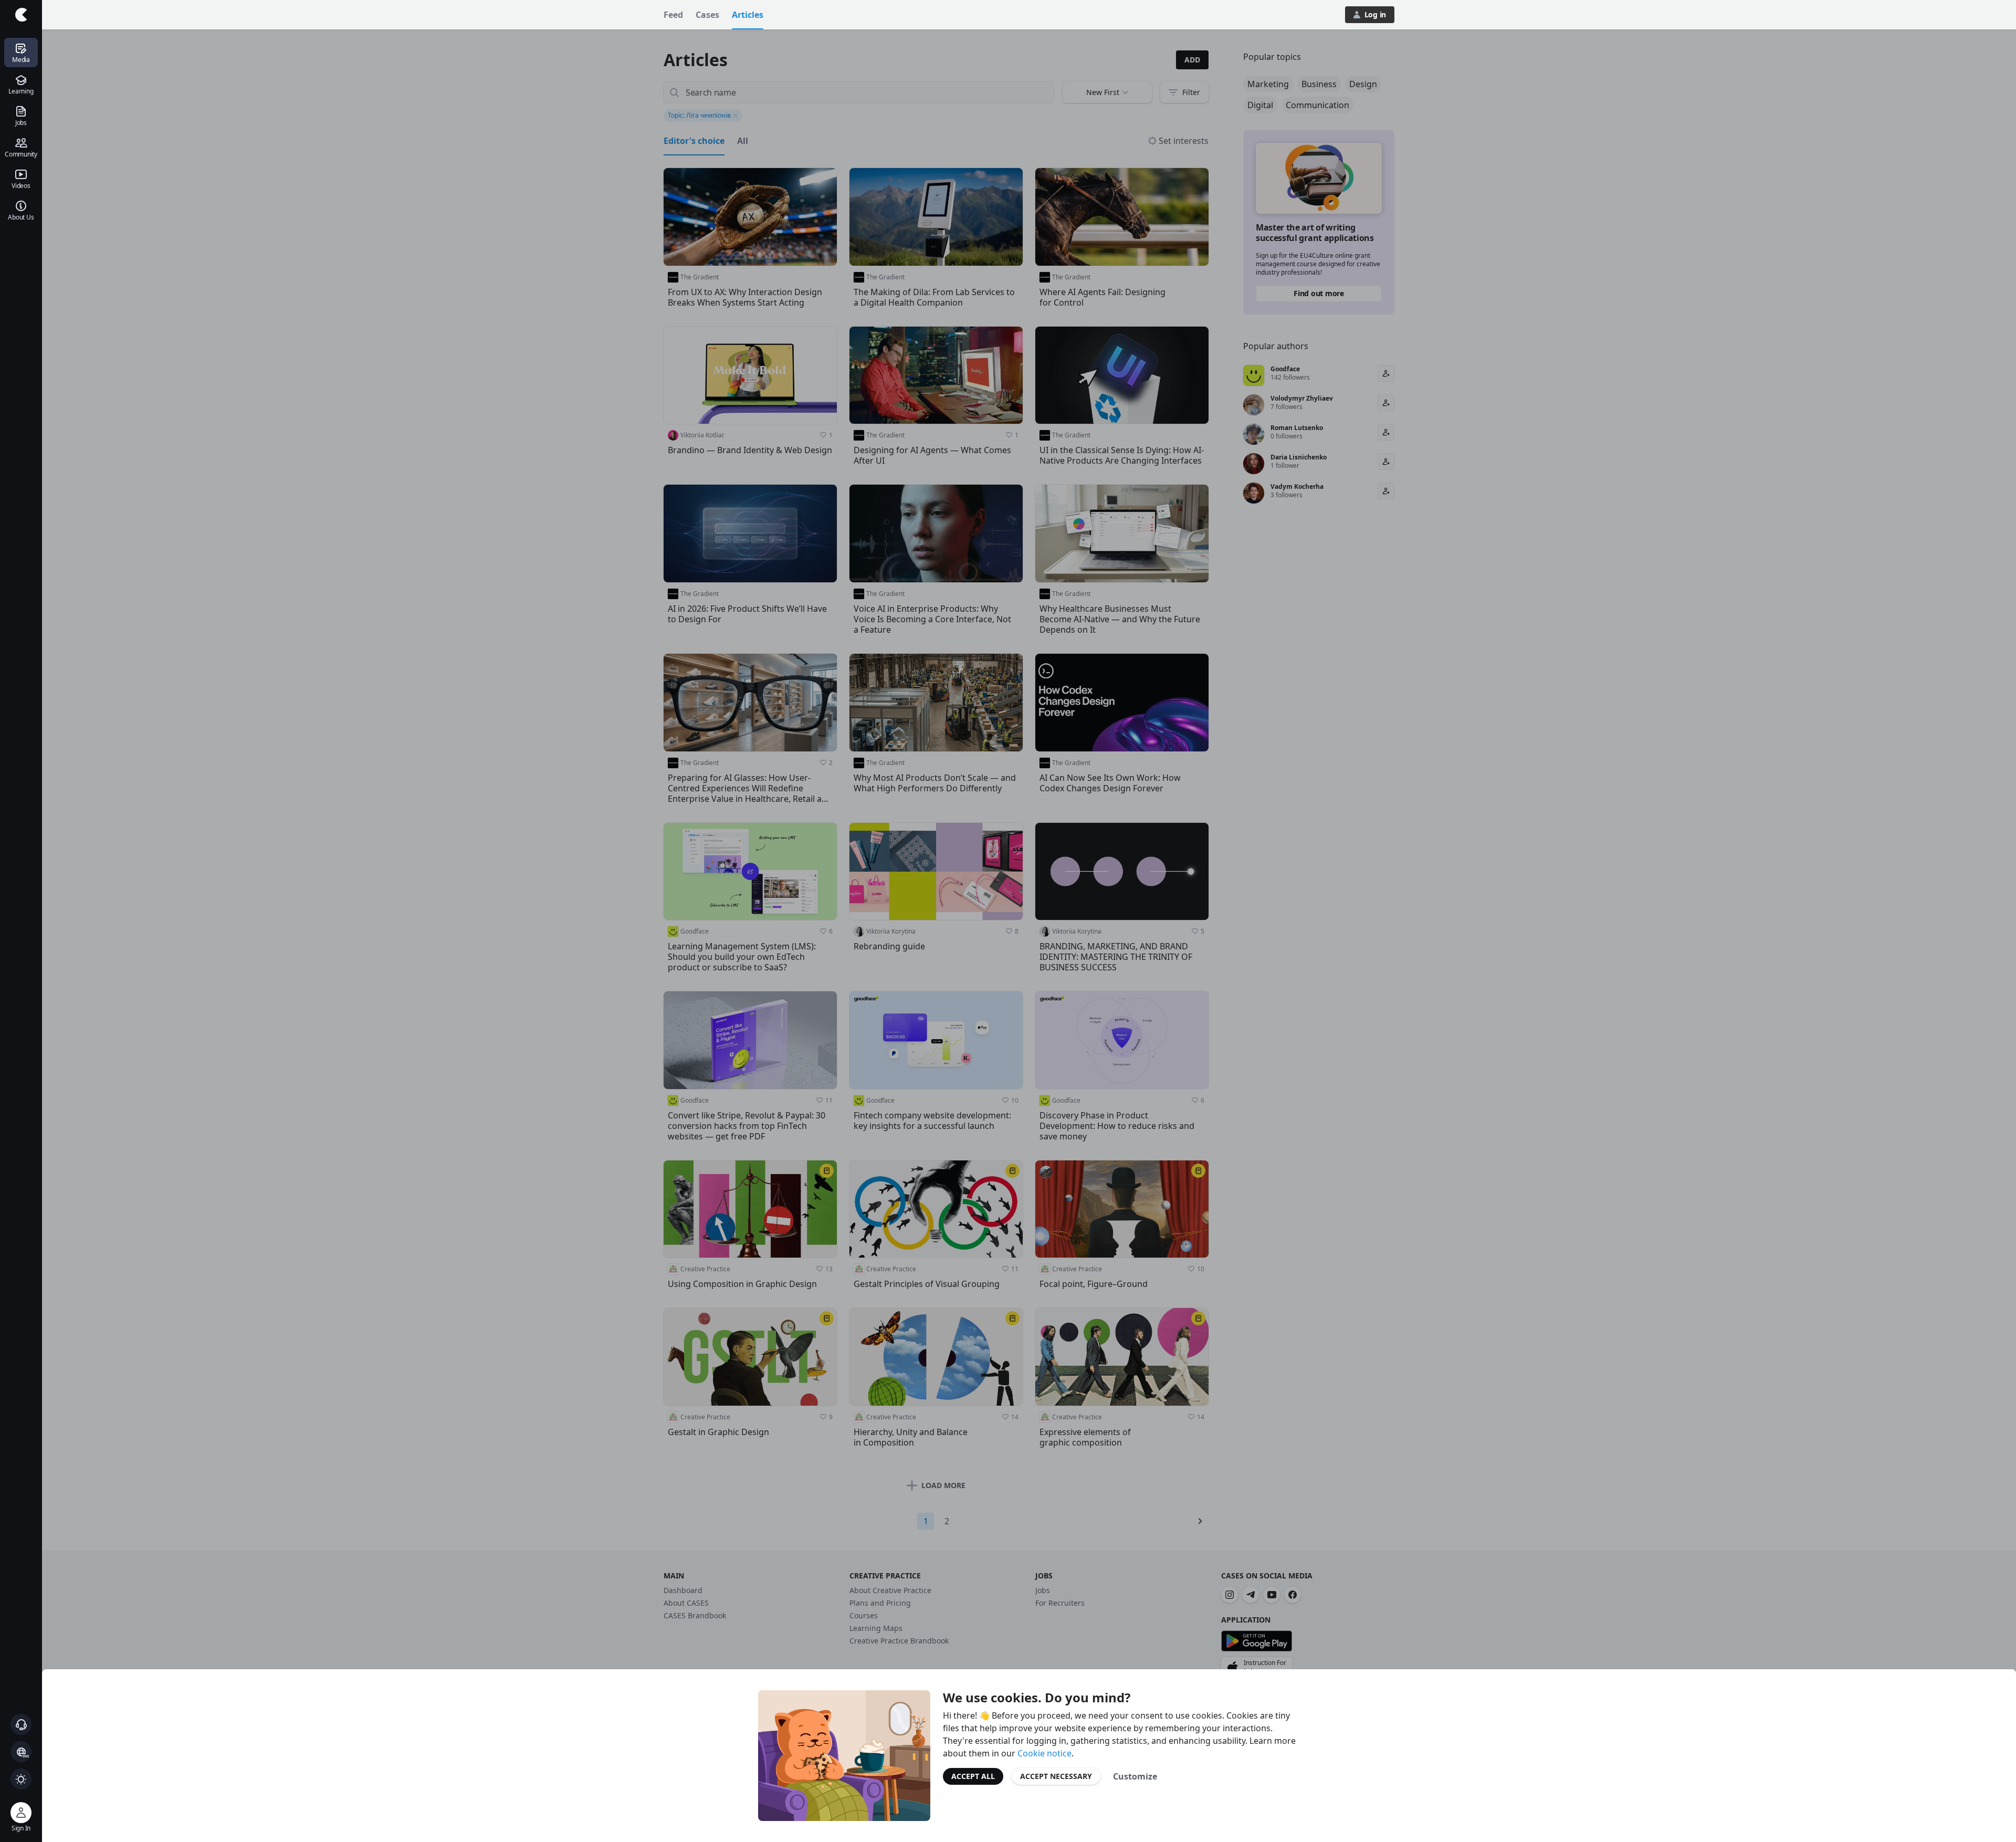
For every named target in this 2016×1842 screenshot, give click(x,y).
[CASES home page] (21, 15)
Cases (707, 15)
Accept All (973, 1776)
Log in (1375, 14)
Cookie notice (1044, 1753)
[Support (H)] (21, 1724)
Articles (748, 15)
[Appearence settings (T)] (21, 1779)
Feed (673, 15)
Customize (1135, 1776)
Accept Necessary (1056, 1776)
